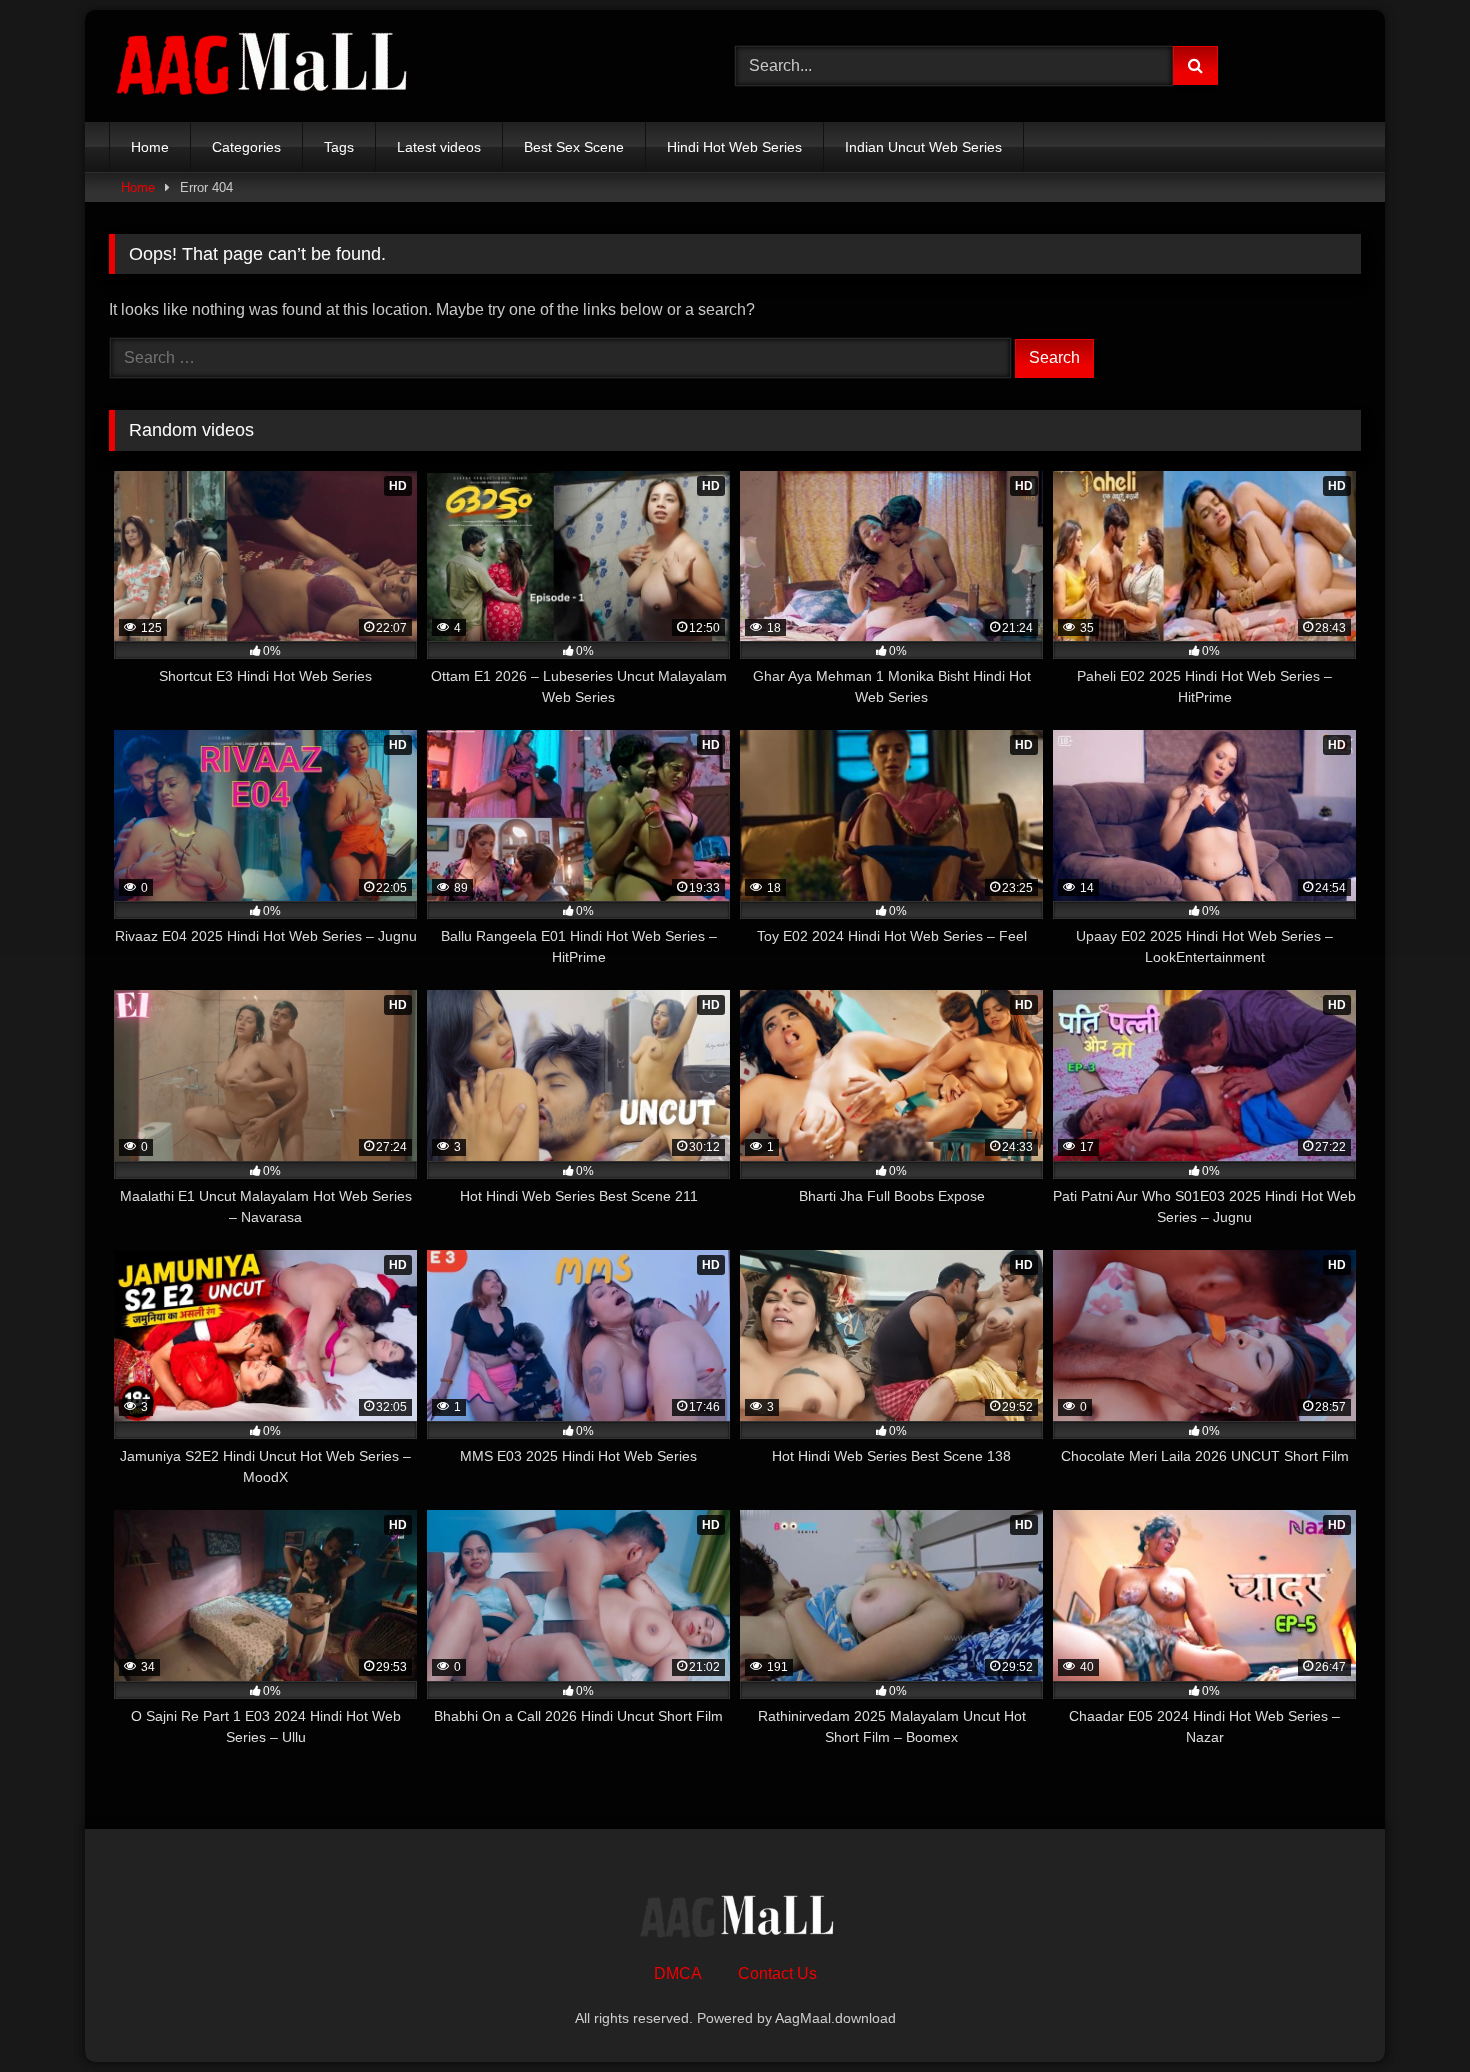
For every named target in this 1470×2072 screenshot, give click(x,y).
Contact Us (777, 1973)
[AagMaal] (735, 1919)
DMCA (678, 1973)
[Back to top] (1408, 2012)
